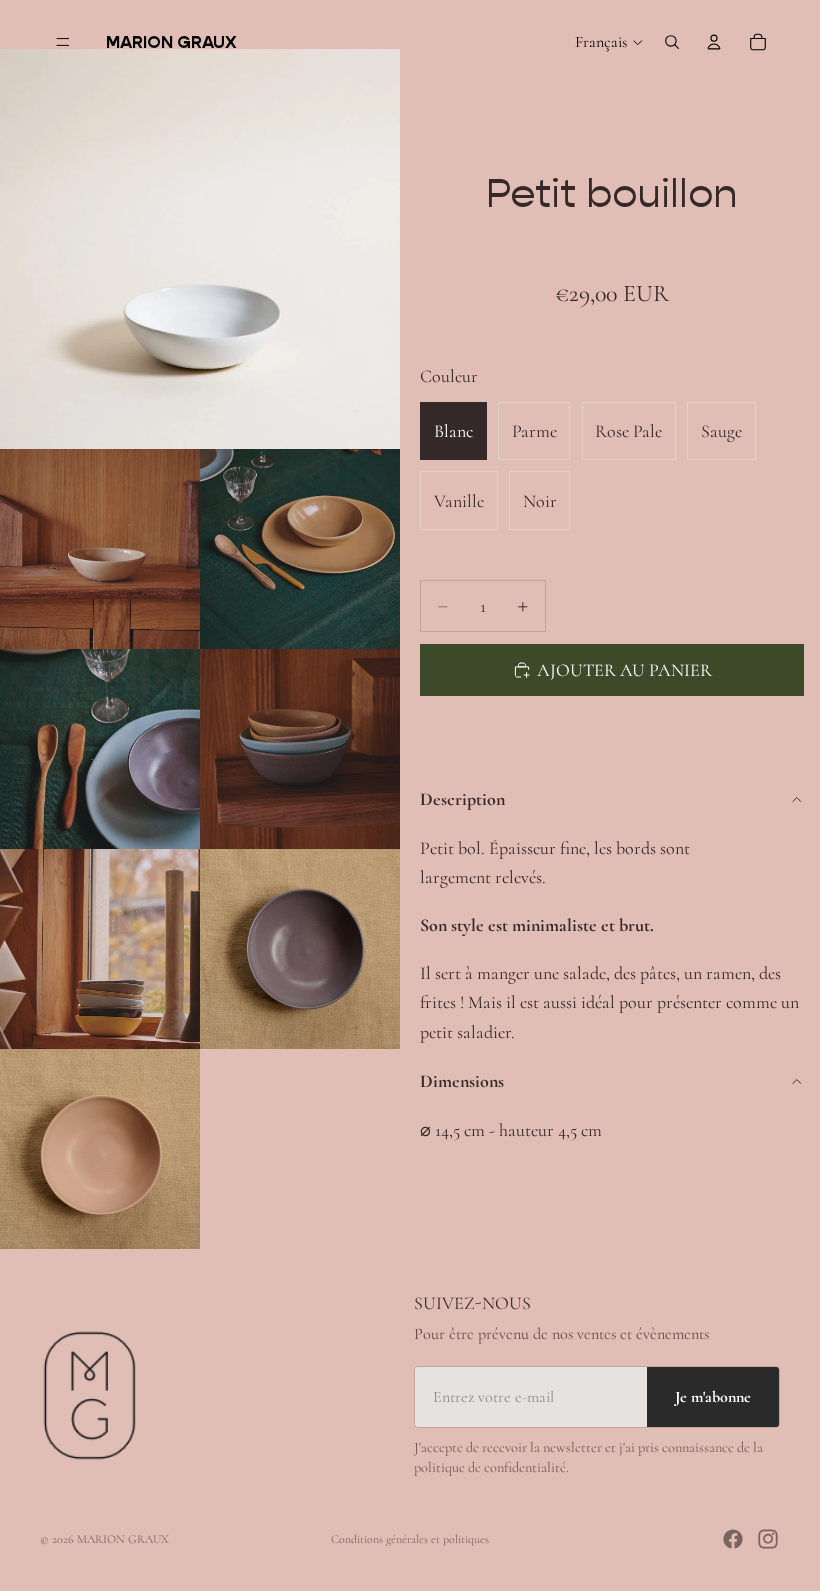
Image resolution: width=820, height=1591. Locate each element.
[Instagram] (768, 1539)
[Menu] (63, 42)
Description (462, 799)
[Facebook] (733, 1539)
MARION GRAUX (123, 1539)
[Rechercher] (672, 42)
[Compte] (714, 42)
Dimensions (462, 1081)
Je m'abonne (713, 1397)
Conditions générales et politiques (410, 1539)
